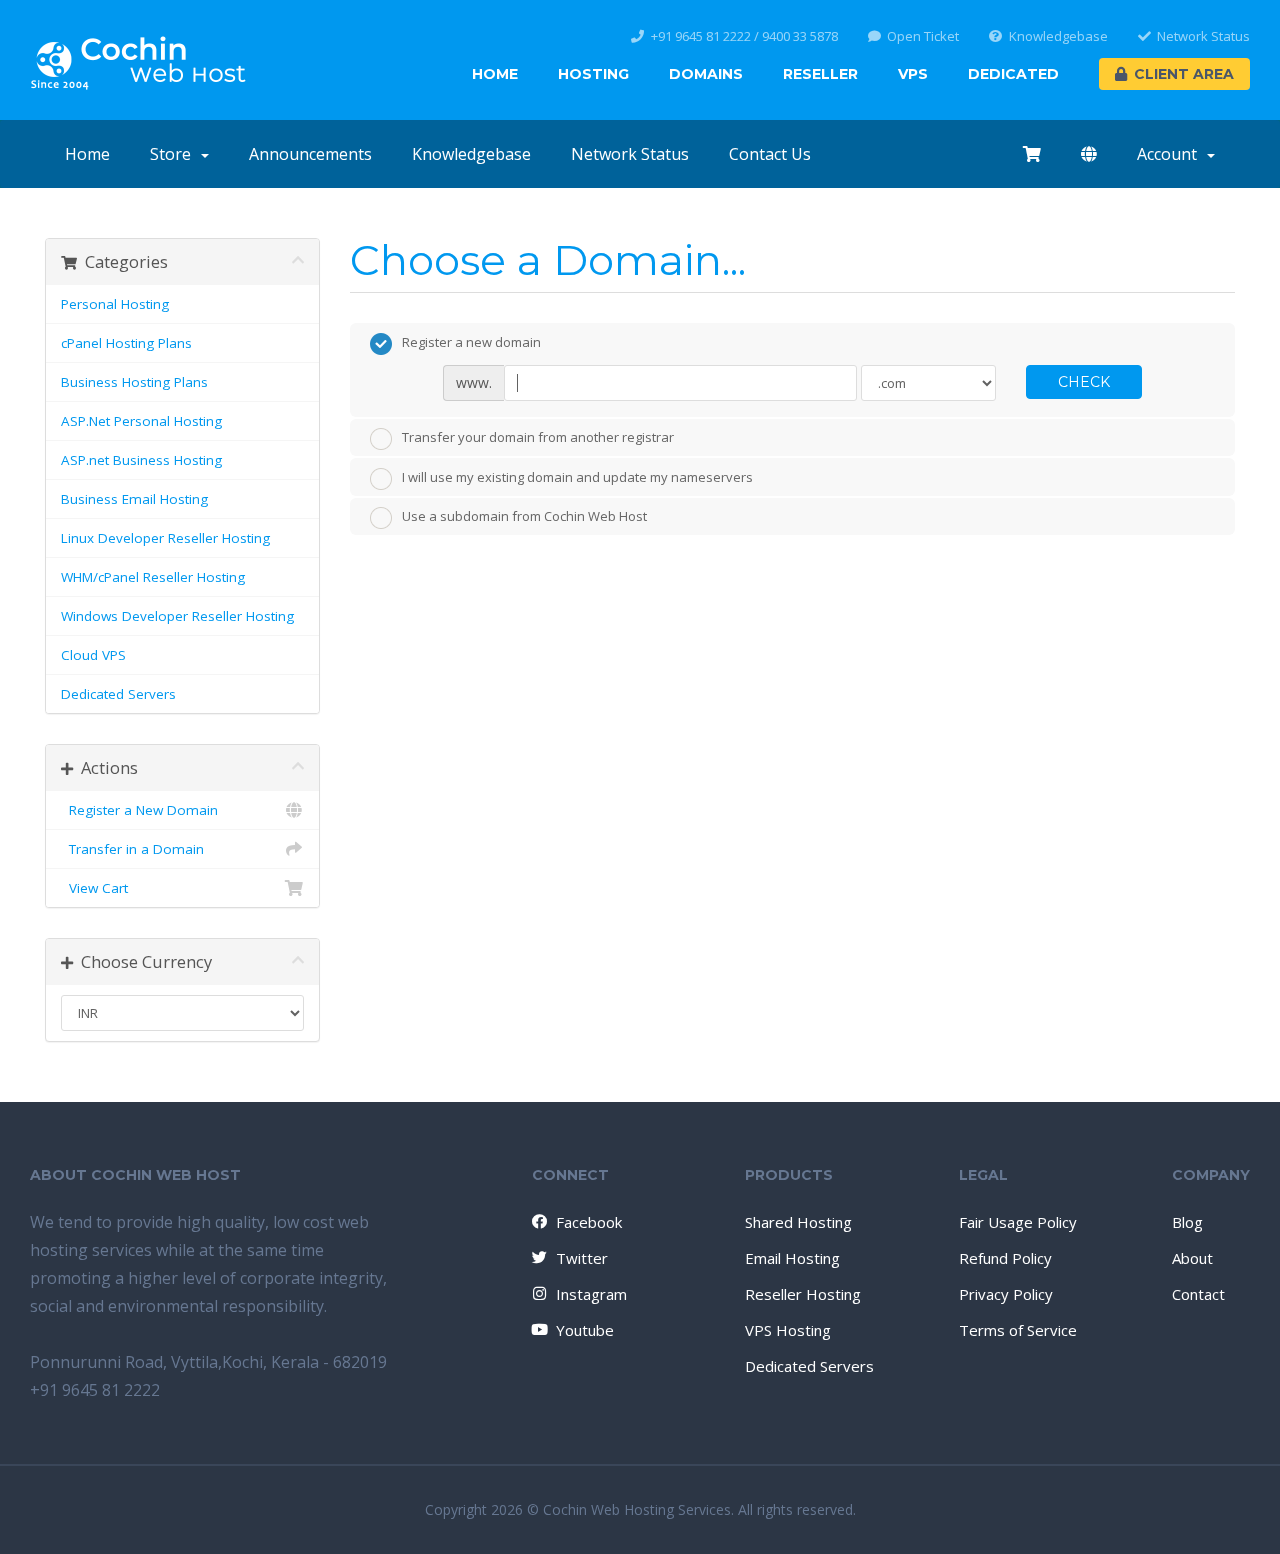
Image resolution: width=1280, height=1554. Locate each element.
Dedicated (1013, 74)
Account (1171, 154)
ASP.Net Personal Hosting (141, 421)
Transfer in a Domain (132, 849)
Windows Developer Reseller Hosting (177, 616)
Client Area (1184, 74)
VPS (913, 74)
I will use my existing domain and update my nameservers (577, 477)
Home (495, 74)
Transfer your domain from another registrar (538, 438)
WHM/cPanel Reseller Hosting (153, 577)
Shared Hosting (798, 1222)
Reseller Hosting (803, 1294)
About (1192, 1258)
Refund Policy (1005, 1258)
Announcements (310, 154)
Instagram (591, 1294)
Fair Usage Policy (1018, 1222)
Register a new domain (471, 342)
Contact (1198, 1294)
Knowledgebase (1058, 36)
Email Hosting (792, 1258)
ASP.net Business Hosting (141, 460)
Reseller (820, 74)
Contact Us (770, 154)
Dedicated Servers (118, 694)
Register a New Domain (139, 810)
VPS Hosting (788, 1330)
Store (174, 154)
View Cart (94, 888)
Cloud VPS (93, 655)
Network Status (1203, 36)
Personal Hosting (115, 304)
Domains (706, 74)
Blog (1187, 1222)
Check (1084, 382)
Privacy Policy (1006, 1294)
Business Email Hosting (134, 499)
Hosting (593, 74)
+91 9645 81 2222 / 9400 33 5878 (744, 36)
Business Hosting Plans (134, 382)
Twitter (582, 1258)
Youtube (585, 1330)
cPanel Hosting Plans (126, 343)
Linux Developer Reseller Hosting (165, 538)
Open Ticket (923, 36)
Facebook (589, 1222)
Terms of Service (1018, 1330)
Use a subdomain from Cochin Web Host (524, 517)
